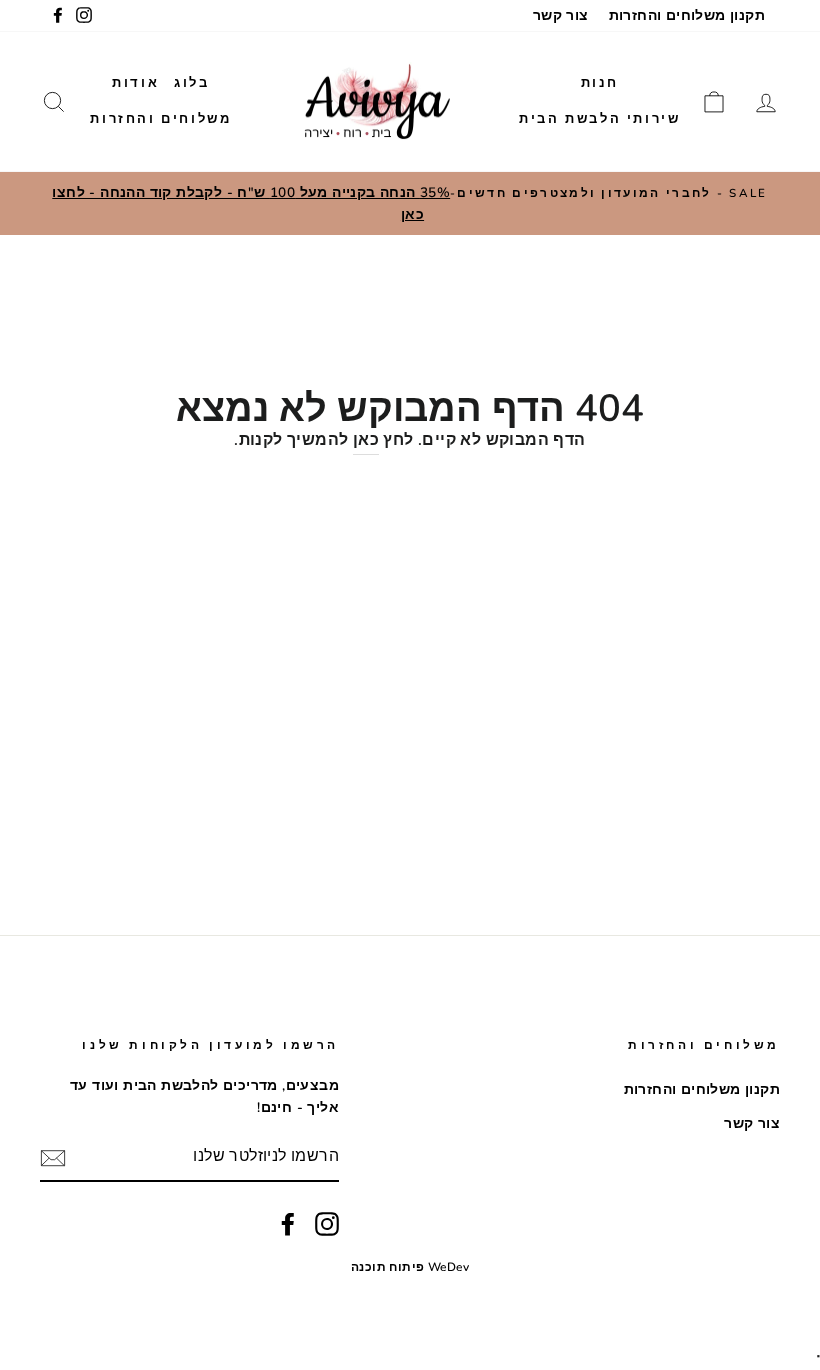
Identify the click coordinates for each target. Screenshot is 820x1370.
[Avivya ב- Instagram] (327, 1224)
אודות (135, 83)
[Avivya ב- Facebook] (288, 1224)
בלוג (191, 83)
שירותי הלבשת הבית (599, 119)
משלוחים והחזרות (160, 119)
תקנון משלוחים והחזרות (687, 15)
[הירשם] (53, 1158)
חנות (600, 83)
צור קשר (561, 15)
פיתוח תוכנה (387, 1267)
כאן (366, 440)
